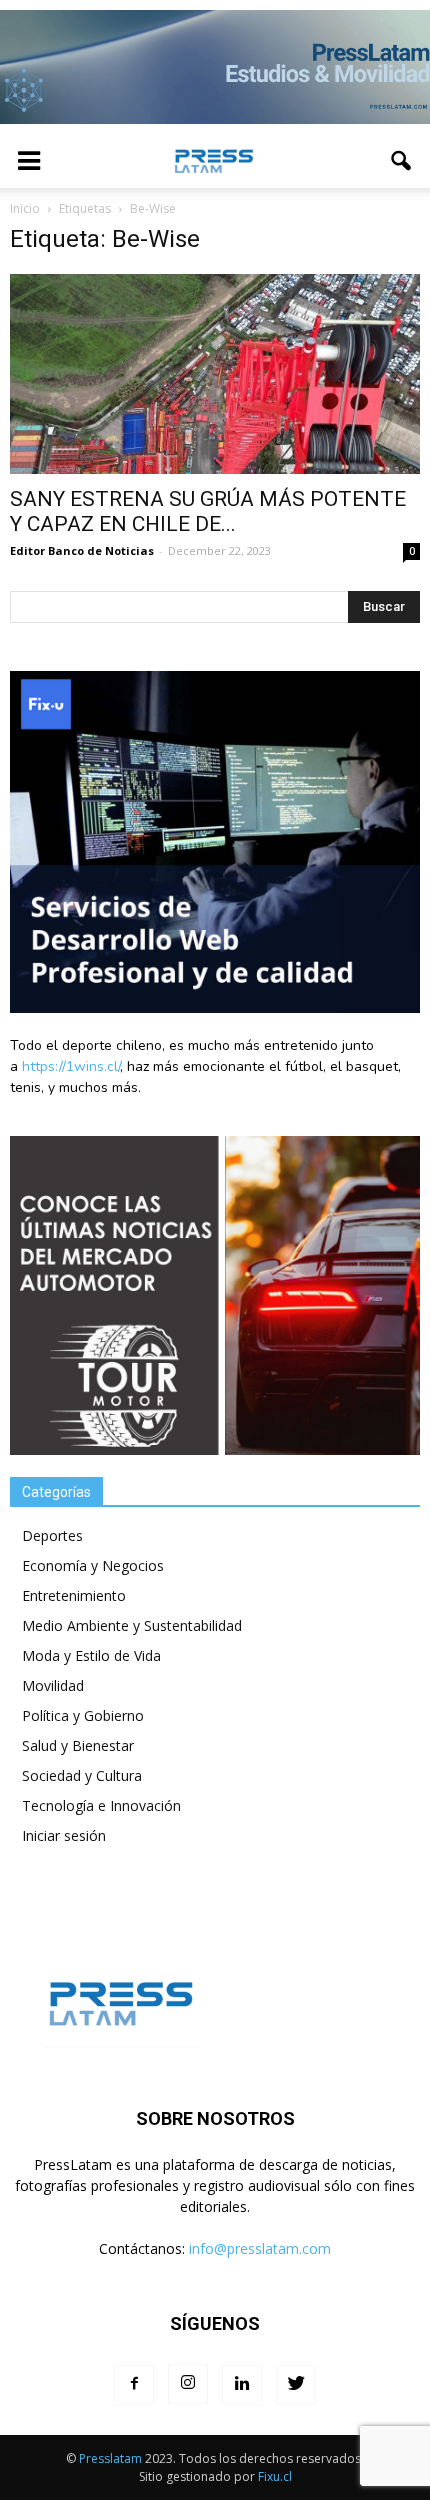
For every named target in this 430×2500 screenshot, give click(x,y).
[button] (402, 161)
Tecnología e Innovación (101, 1805)
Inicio (25, 208)
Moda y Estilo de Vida (91, 1655)
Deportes (52, 1535)
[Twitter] (296, 2385)
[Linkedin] (242, 2385)
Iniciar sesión (64, 1835)
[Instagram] (188, 2384)
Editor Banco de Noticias (82, 550)
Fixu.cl (275, 2476)
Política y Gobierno (83, 1715)
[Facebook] (134, 2385)
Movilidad (53, 1685)
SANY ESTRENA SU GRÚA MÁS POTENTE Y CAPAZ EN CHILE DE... (208, 511)
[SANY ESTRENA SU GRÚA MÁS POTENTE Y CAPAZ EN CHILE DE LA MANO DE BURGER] (215, 374)
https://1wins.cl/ (71, 1066)
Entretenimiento (74, 1595)
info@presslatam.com (260, 2248)
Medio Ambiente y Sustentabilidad (132, 1625)
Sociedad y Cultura (82, 1775)
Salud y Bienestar (78, 1745)
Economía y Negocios (93, 1565)
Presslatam (110, 2458)
